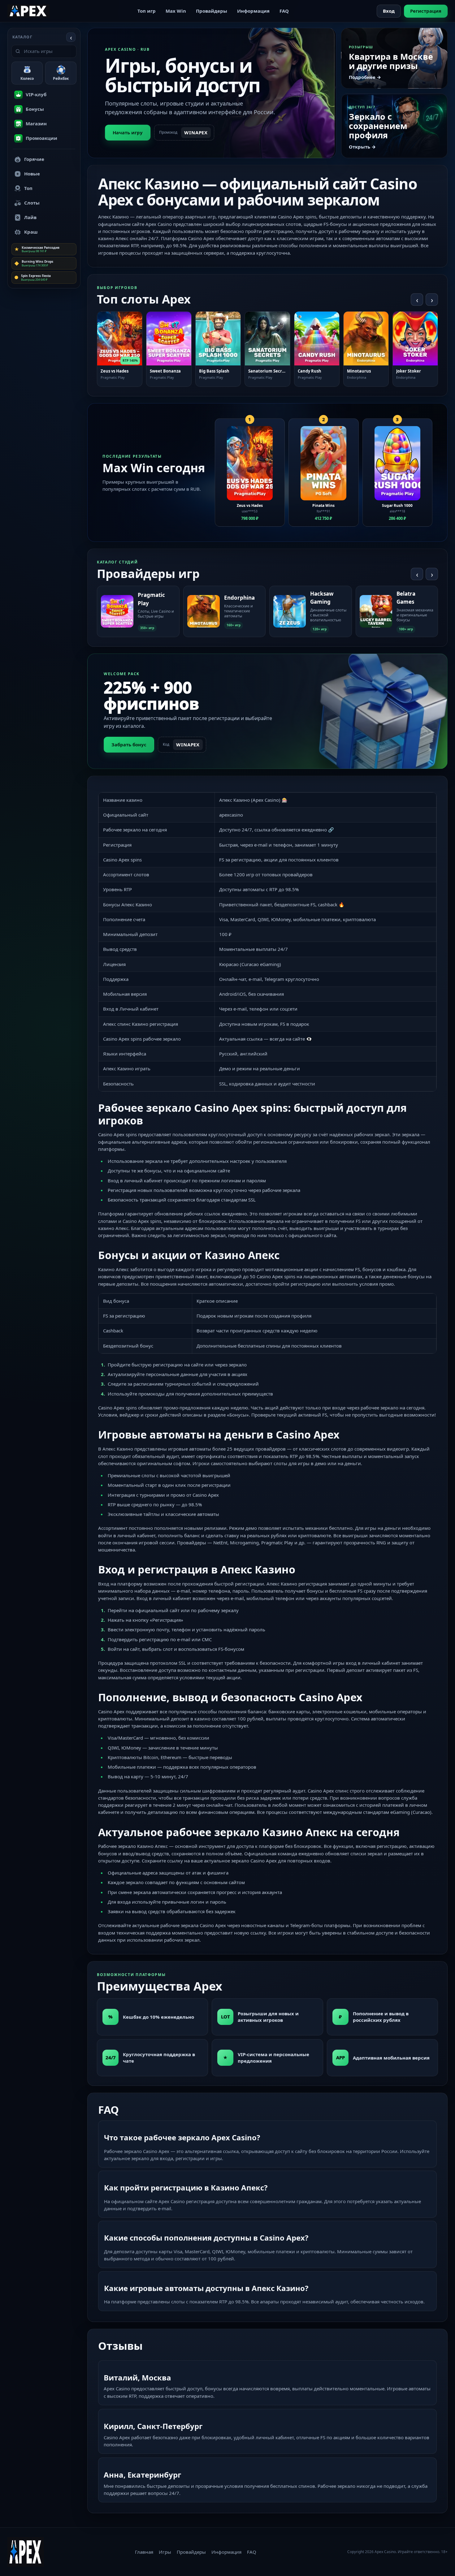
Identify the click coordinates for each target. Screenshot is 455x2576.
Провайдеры (212, 11)
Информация (253, 11)
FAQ (284, 11)
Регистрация (426, 11)
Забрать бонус (129, 744)
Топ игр (147, 11)
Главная (144, 2552)
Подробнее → (365, 77)
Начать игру (128, 132)
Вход (389, 11)
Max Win (176, 11)
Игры (165, 2552)
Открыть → (362, 147)
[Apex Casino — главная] (28, 11)
